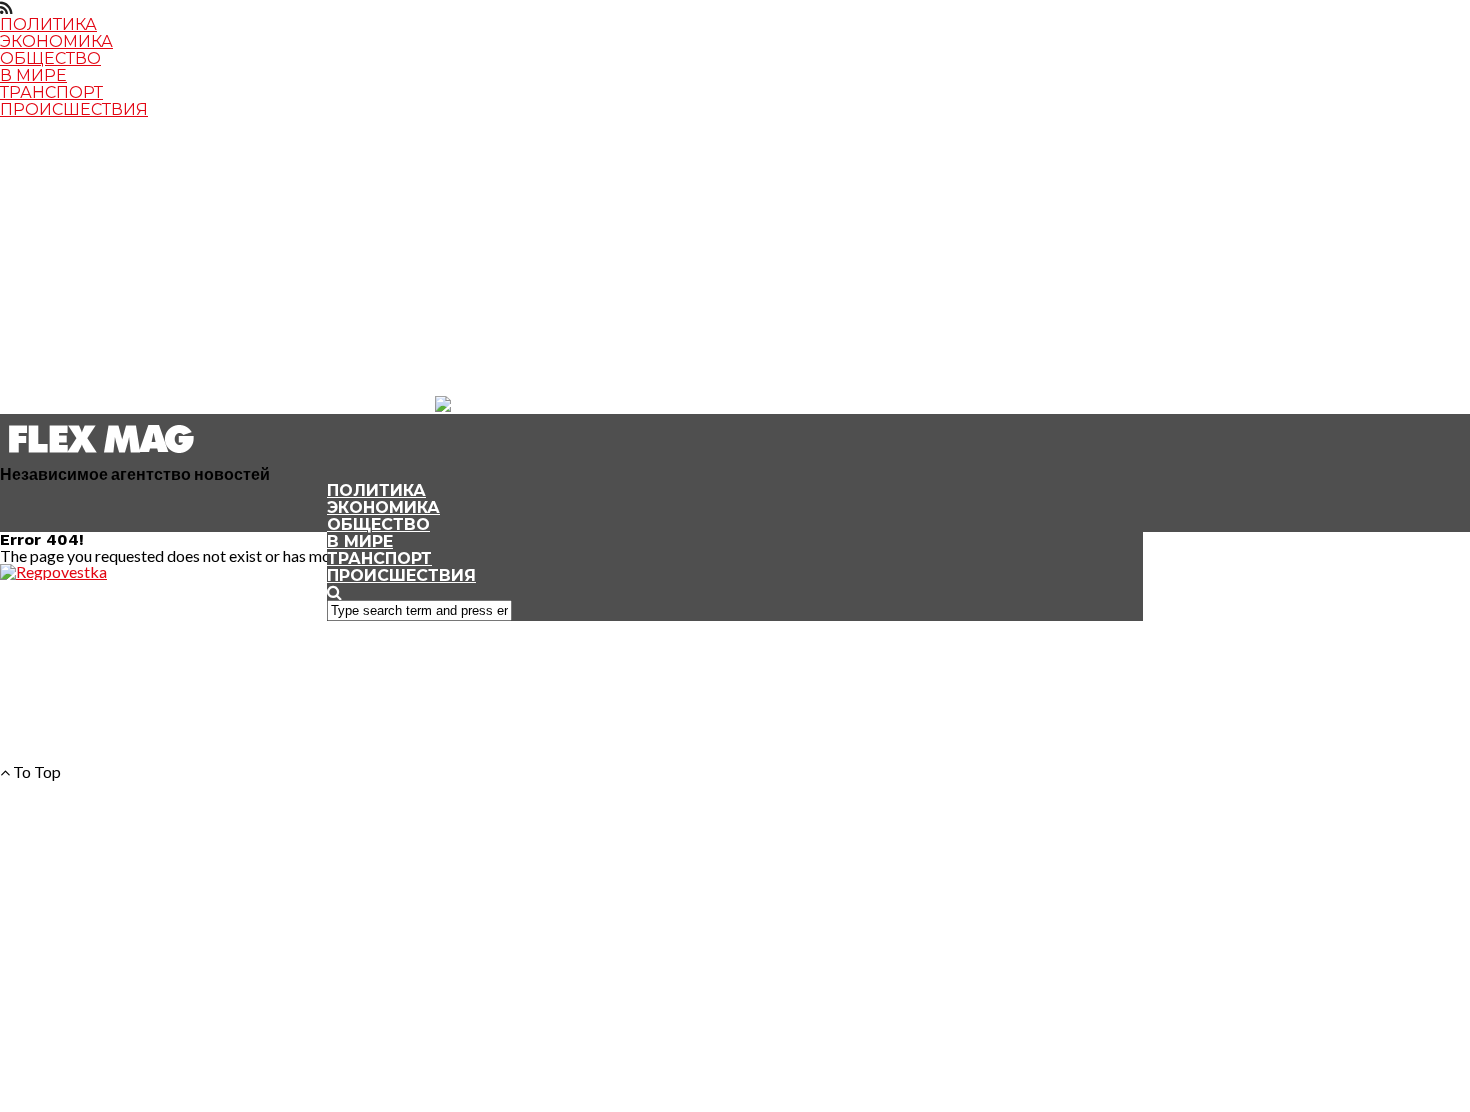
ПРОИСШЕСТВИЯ (74, 109)
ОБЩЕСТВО (50, 58)
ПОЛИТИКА (48, 24)
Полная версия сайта (87, 373)
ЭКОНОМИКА (56, 41)
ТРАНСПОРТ (51, 92)
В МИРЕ (33, 75)
